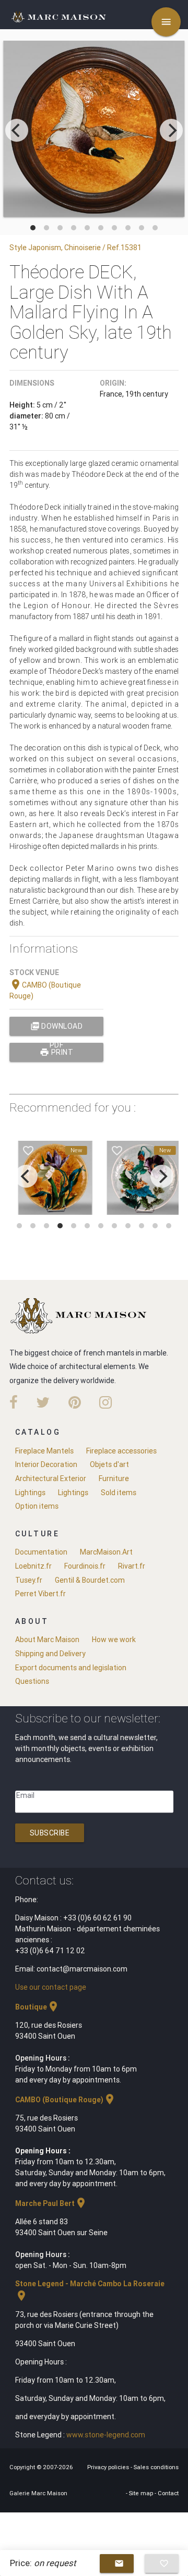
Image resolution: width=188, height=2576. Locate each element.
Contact (168, 2493)
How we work (114, 1640)
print (56, 1052)
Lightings (30, 1493)
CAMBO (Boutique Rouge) (66, 2100)
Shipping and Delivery (50, 1654)
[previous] (17, 130)
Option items (37, 1506)
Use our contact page (51, 1987)
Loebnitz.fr (33, 1566)
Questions (32, 1681)
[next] (171, 130)
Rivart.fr (132, 1566)
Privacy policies (109, 2467)
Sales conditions (156, 2467)
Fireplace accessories (121, 1451)
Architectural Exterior (51, 1478)
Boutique (37, 2007)
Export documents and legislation (71, 1668)
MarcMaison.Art (106, 1552)
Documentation (41, 1552)
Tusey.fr (29, 1580)
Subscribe (50, 1833)
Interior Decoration (46, 1464)
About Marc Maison (47, 1640)
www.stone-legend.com (106, 2435)
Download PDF (57, 1028)
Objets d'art (109, 1464)
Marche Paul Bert (51, 2203)
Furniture (114, 1478)
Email (25, 1795)
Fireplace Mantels (44, 1451)
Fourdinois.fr (85, 1566)
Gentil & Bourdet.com (90, 1580)
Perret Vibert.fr (40, 1594)
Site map (142, 2493)
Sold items (119, 1493)
